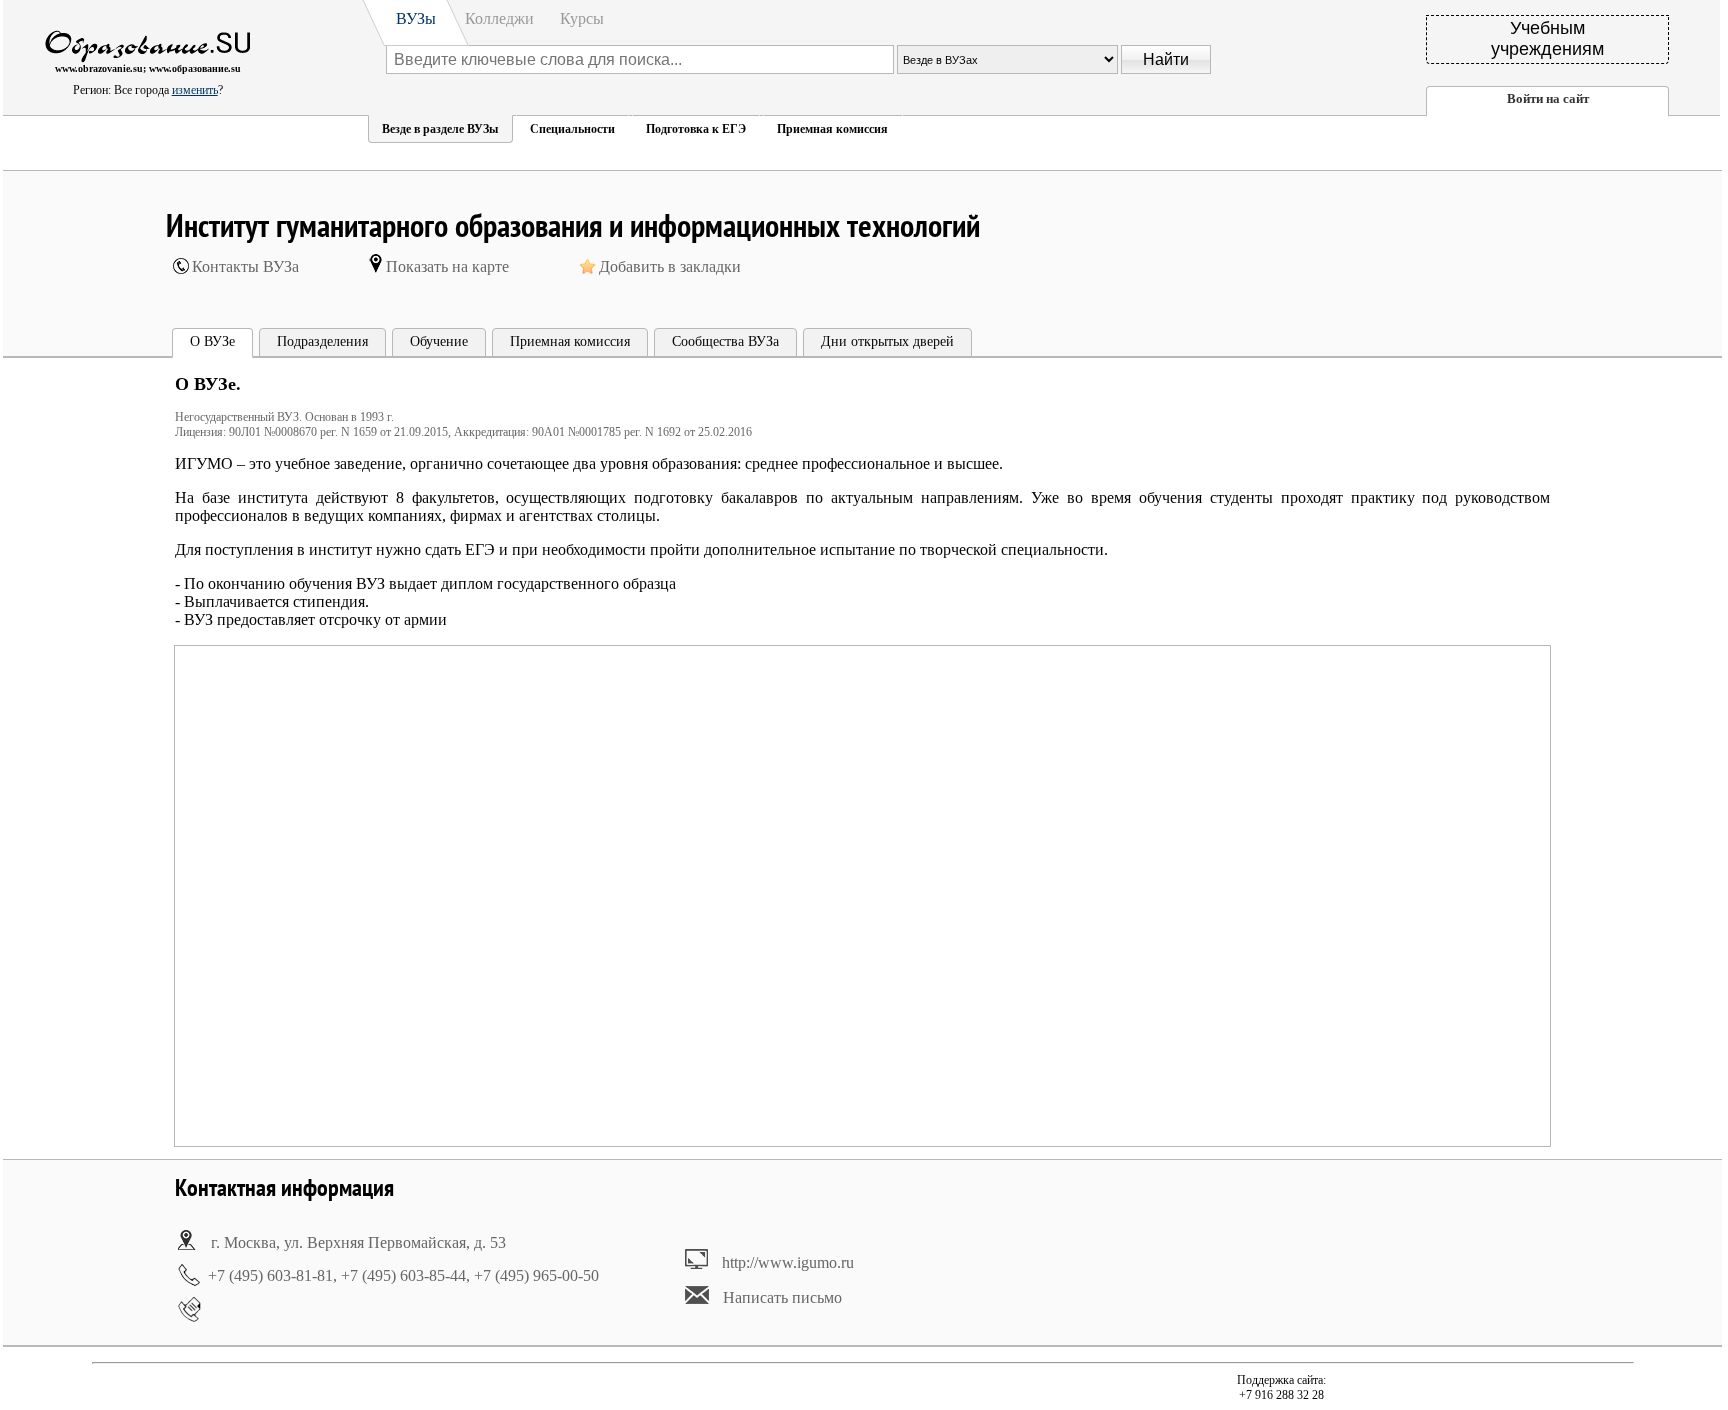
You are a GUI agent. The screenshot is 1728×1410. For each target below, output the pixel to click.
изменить (195, 90)
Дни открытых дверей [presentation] (887, 341)
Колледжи (499, 18)
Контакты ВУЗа (245, 266)
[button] (440, 129)
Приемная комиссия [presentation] (570, 341)
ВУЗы (416, 18)
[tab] (212, 343)
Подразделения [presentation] (322, 341)
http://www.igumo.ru (788, 1262)
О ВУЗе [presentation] (212, 341)
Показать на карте (447, 266)
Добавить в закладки (670, 266)
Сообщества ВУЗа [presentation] (725, 341)
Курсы (582, 18)
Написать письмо (782, 1297)
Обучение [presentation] (439, 341)
